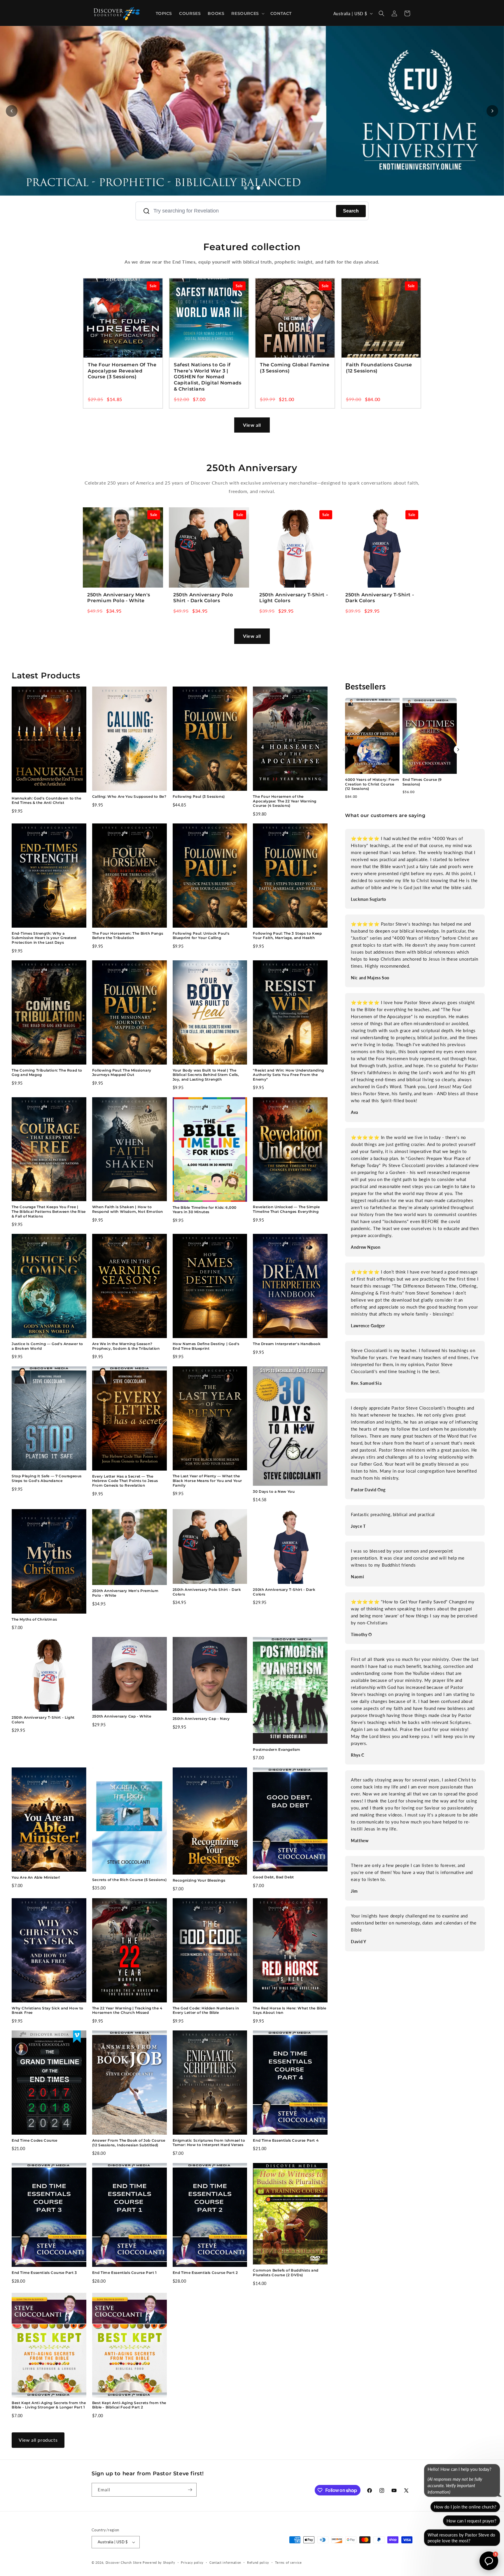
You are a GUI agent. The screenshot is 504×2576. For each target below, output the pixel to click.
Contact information (225, 2562)
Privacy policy (192, 2562)
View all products (38, 2440)
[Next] (458, 750)
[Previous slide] (12, 111)
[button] (247, 13)
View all (252, 425)
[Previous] (344, 750)
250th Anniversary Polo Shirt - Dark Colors (203, 598)
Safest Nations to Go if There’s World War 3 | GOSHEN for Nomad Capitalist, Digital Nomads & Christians (208, 377)
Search (351, 211)
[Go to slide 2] (246, 188)
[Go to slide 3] (252, 188)
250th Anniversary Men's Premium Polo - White (119, 598)
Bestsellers (365, 686)
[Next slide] (492, 111)
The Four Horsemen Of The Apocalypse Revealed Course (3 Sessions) (122, 371)
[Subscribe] (190, 2490)
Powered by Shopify (159, 2562)
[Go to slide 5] (258, 188)
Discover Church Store (124, 2562)
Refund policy (258, 2562)
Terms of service (288, 2562)
